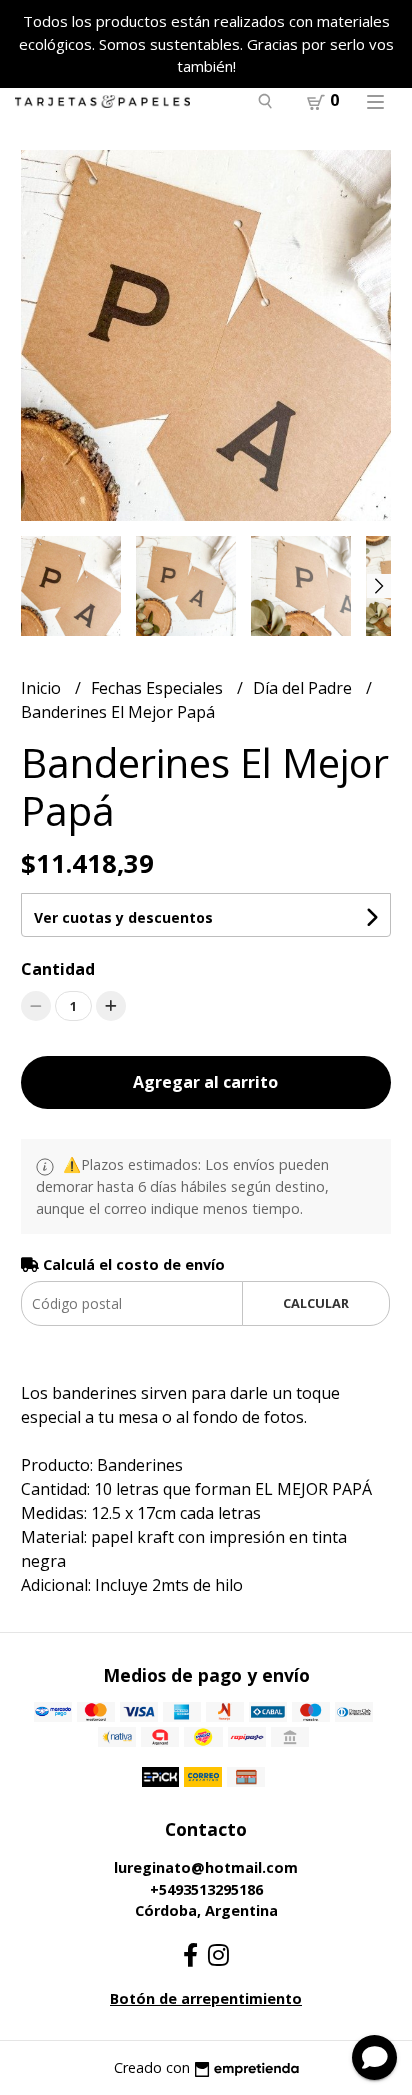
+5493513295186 (206, 1889)
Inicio (43, 688)
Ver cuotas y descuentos (123, 917)
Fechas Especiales (159, 688)
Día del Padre (304, 688)
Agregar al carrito (205, 1082)
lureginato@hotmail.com (206, 1867)
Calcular (316, 1303)
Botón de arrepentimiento (206, 1998)
